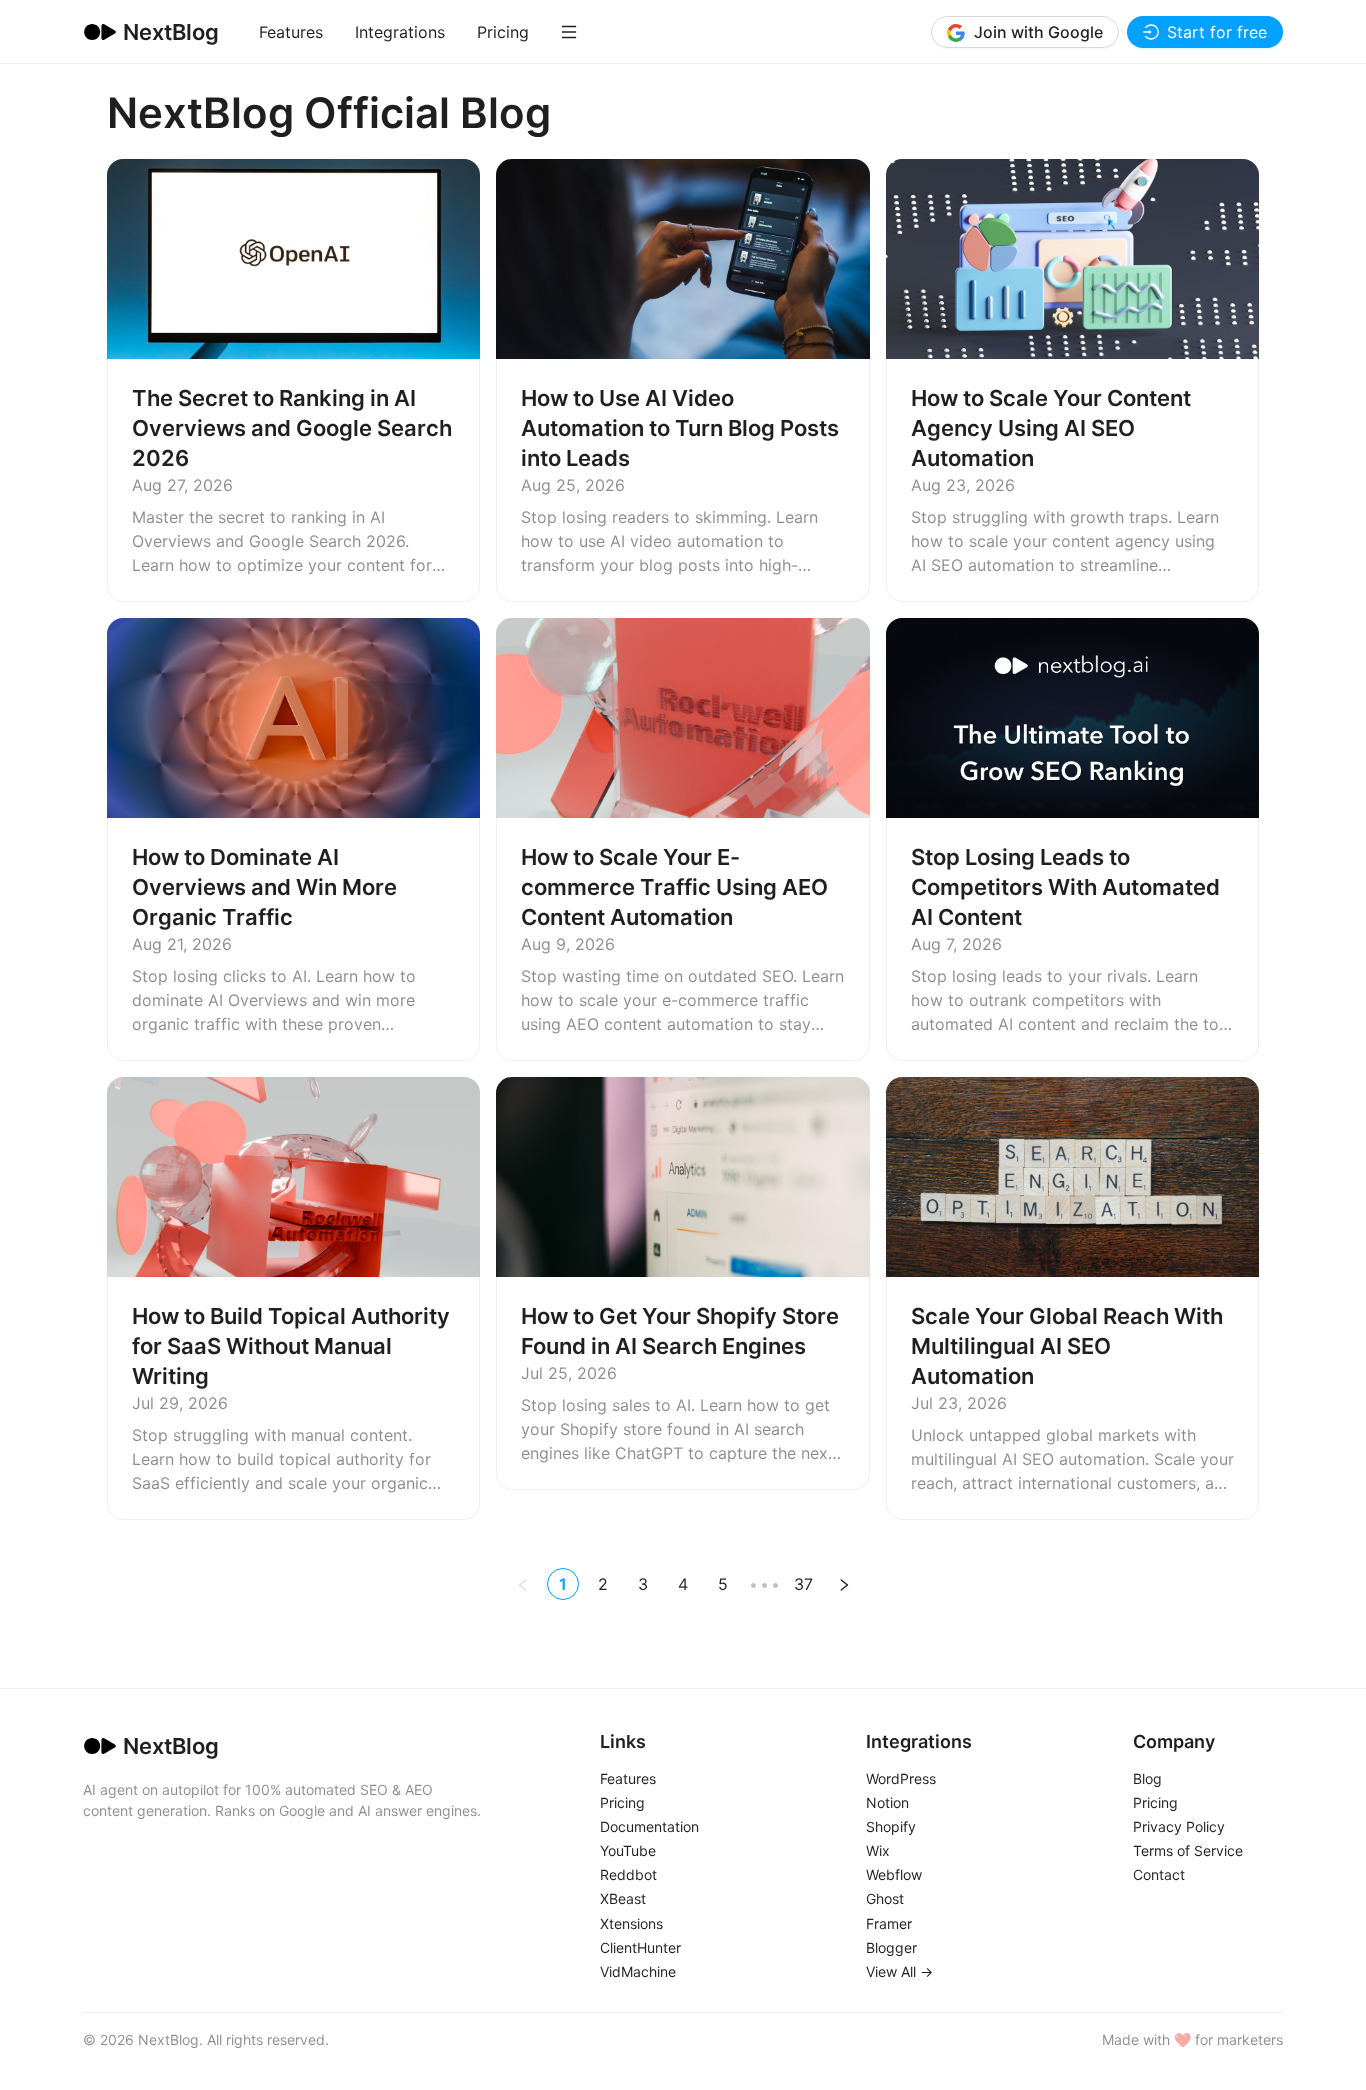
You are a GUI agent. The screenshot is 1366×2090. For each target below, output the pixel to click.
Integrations (400, 32)
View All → (899, 1972)
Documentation (649, 1827)
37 (803, 1584)
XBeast (623, 1900)
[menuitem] (291, 32)
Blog (1147, 1779)
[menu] (448, 31)
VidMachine (638, 1972)
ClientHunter (640, 1948)
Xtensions (631, 1924)
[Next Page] (844, 1584)
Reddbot (628, 1876)
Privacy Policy (1179, 1827)
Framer (889, 1924)
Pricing (503, 32)
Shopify (891, 1827)
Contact (1159, 1876)
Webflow (894, 1876)
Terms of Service (1188, 1851)
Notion (887, 1803)
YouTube (628, 1851)
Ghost (885, 1900)
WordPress (901, 1779)
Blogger (891, 1948)
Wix (878, 1851)
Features (291, 32)
